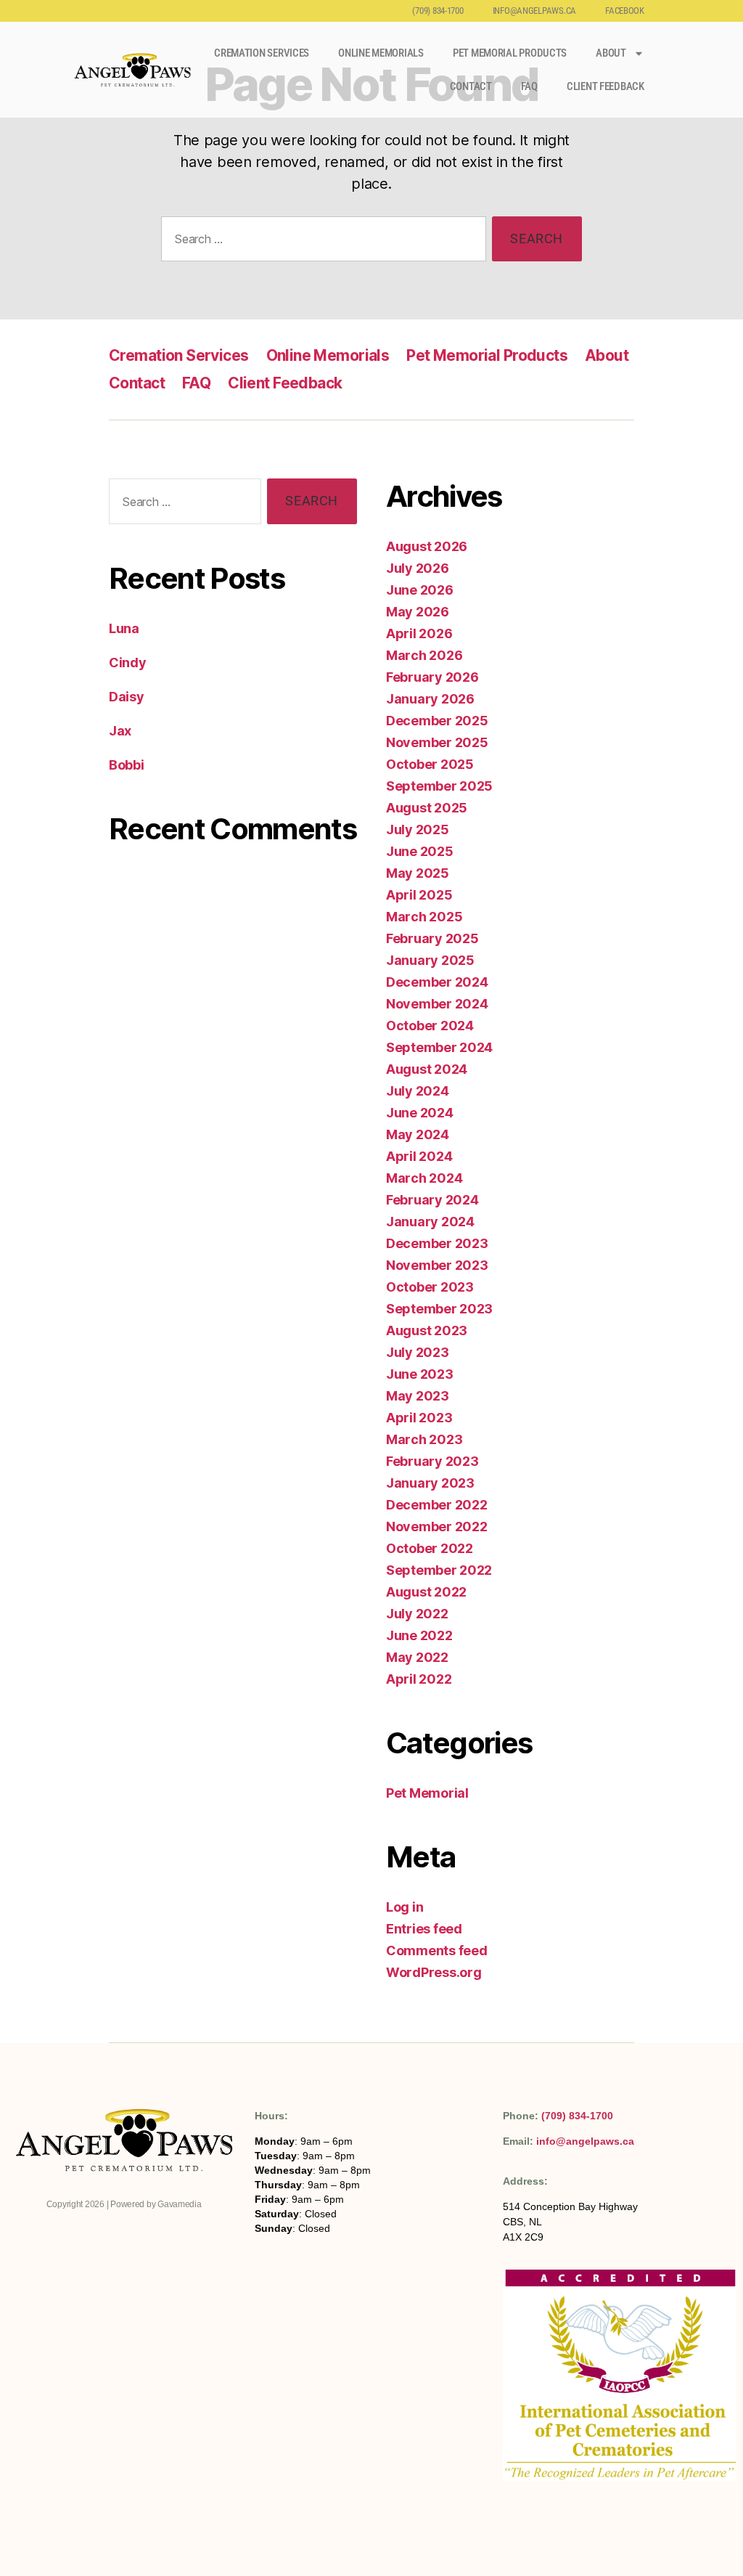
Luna (124, 628)
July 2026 (418, 568)
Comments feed (437, 1951)
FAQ (529, 86)
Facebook (625, 11)
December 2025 (437, 721)
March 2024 (424, 1178)
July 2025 (418, 830)
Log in (405, 1907)
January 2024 (430, 1222)
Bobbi (127, 765)
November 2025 (437, 742)
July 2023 (418, 1352)
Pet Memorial (427, 1793)
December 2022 (437, 1505)
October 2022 (430, 1548)
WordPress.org (434, 1972)
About (611, 53)
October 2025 (430, 764)
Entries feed (424, 1929)
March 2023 (424, 1439)
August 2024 (427, 1069)
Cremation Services (262, 53)
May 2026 (418, 612)
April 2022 (419, 1679)
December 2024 (437, 982)
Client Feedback (606, 86)
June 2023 (420, 1374)
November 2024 (437, 1004)
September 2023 (439, 1309)
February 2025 (432, 938)
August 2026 (427, 546)
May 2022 (417, 1657)
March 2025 (424, 917)
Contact (471, 86)
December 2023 (437, 1243)
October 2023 (430, 1287)
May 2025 (418, 873)
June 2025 (420, 851)
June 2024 (420, 1113)
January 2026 (430, 699)
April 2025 (419, 895)
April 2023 (419, 1418)
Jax (120, 731)
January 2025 (430, 960)
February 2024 (432, 1200)
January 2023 (430, 1483)
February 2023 (432, 1461)
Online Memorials (381, 53)
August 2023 (427, 1330)
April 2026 (419, 633)
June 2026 (420, 590)
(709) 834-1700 (438, 11)
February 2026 (432, 677)
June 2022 (419, 1635)
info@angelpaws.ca (534, 11)
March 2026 (424, 655)
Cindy (128, 663)
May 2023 (418, 1396)
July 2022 (417, 1614)
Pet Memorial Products (510, 53)
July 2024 (418, 1091)
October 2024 (430, 1026)
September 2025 (439, 786)
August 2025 (427, 808)
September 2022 (439, 1570)
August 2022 (426, 1592)
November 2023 (437, 1265)
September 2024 (439, 1047)
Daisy (127, 697)
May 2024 (418, 1134)
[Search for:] (321, 242)
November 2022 (437, 1527)
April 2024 (419, 1156)
